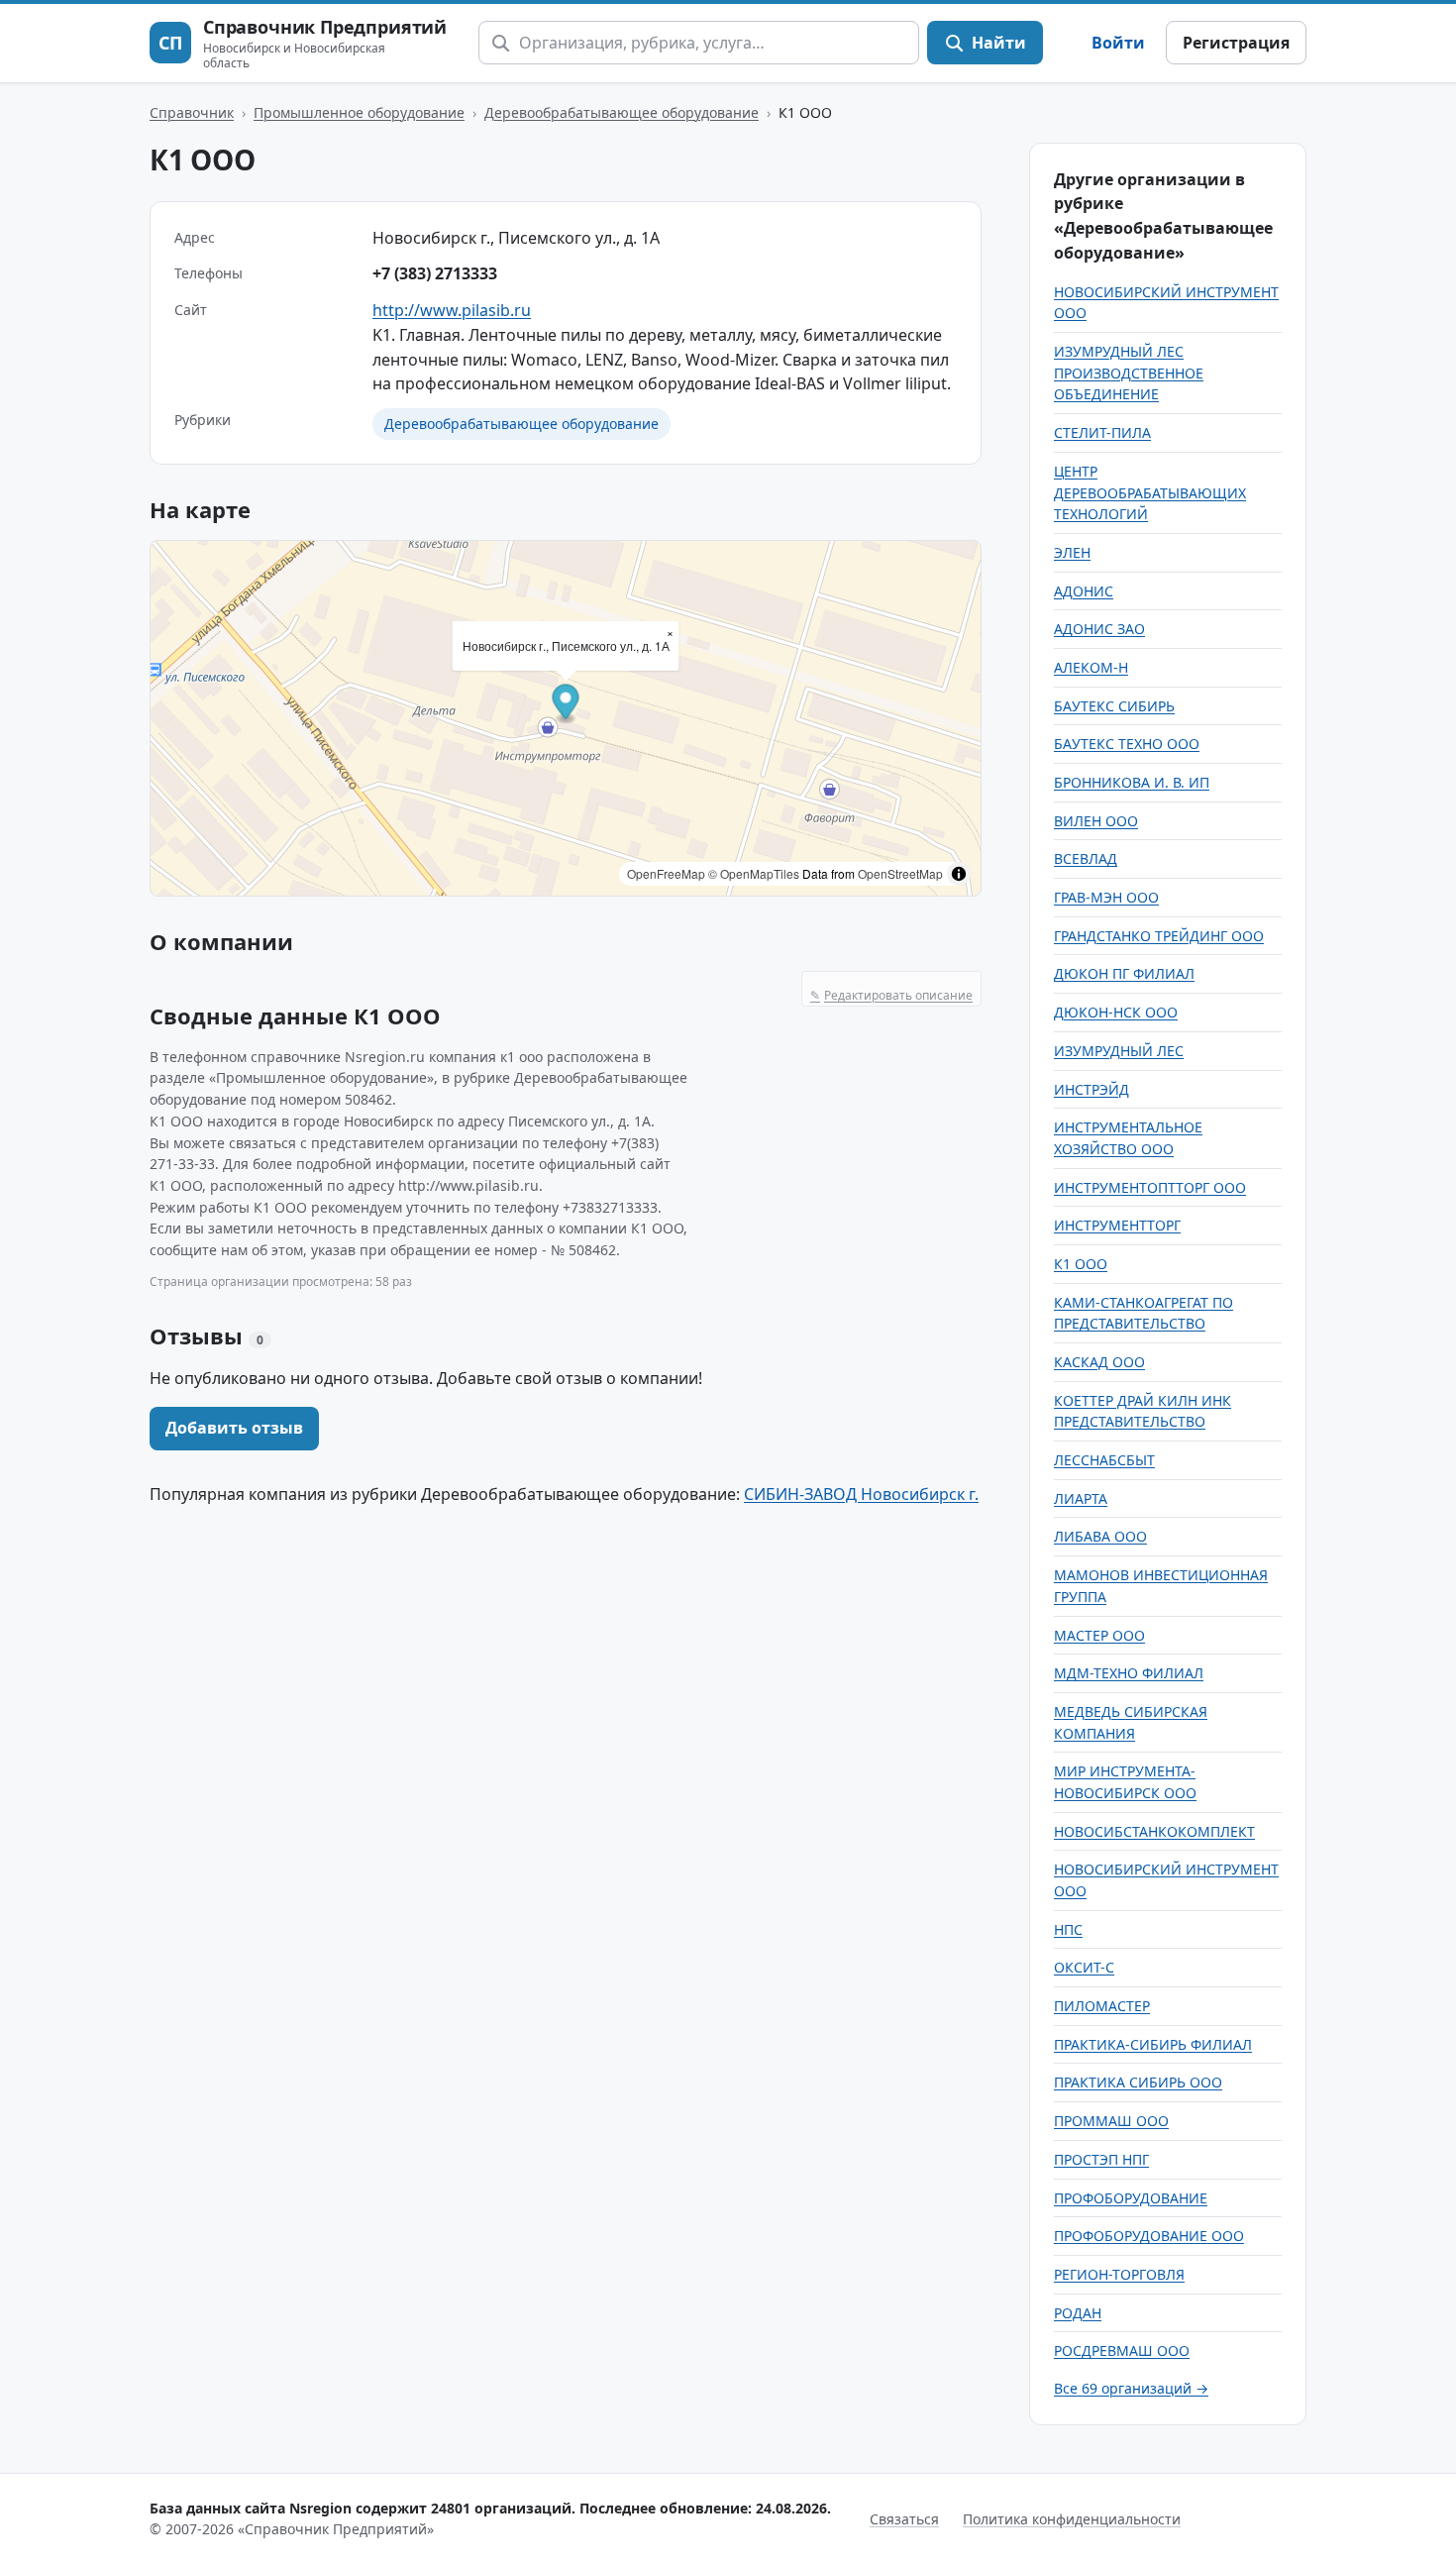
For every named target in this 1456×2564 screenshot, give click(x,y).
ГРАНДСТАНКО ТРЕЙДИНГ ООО (1159, 936)
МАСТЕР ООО (1099, 1635)
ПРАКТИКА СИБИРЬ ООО (1138, 2082)
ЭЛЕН (1072, 552)
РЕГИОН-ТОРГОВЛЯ (1119, 2274)
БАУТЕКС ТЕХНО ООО (1127, 744)
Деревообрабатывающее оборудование (622, 112)
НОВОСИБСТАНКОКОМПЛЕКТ (1154, 1831)
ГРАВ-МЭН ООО (1106, 897)
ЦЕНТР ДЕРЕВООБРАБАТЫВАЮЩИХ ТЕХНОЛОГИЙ (1150, 492)
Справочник (192, 112)
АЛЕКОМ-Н (1091, 667)
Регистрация (1236, 43)
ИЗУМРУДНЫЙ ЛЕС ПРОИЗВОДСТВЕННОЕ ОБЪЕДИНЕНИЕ (1129, 373)
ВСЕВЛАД (1086, 858)
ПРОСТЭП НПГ (1101, 2159)
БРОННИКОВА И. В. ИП (1132, 782)
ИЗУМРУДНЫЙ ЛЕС (1119, 1051)
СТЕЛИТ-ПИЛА (1102, 432)
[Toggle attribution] (959, 874)
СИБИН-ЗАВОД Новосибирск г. (861, 1494)
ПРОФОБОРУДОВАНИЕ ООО (1149, 2236)
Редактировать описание (891, 995)
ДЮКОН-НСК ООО (1116, 1012)
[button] (566, 704)
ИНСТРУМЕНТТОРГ (1117, 1225)
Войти (1118, 43)
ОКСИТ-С (1084, 1967)
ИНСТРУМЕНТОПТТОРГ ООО (1150, 1187)
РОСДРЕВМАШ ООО (1122, 2350)
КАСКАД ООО (1099, 1362)
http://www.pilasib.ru (452, 310)
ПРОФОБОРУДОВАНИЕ (1131, 2198)
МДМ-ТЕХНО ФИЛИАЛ (1129, 1673)
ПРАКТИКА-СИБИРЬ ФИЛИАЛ (1153, 2044)
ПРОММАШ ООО (1111, 2121)
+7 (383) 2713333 (435, 273)
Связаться (904, 2519)
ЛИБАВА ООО (1100, 1536)
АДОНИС (1084, 591)
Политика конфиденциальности (1072, 2519)
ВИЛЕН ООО (1096, 821)
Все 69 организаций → (1131, 2388)
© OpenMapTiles (754, 873)
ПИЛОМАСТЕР (1102, 2006)
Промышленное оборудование (359, 112)
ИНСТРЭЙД (1092, 1089)
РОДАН (1078, 2313)
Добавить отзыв (234, 1428)
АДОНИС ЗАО (1099, 629)
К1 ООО (1081, 1264)
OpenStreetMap (900, 873)
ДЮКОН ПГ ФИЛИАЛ (1124, 973)
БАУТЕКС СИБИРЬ (1114, 706)
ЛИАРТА (1081, 1498)
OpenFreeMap (666, 873)
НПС (1068, 1929)
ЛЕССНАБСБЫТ (1104, 1460)
